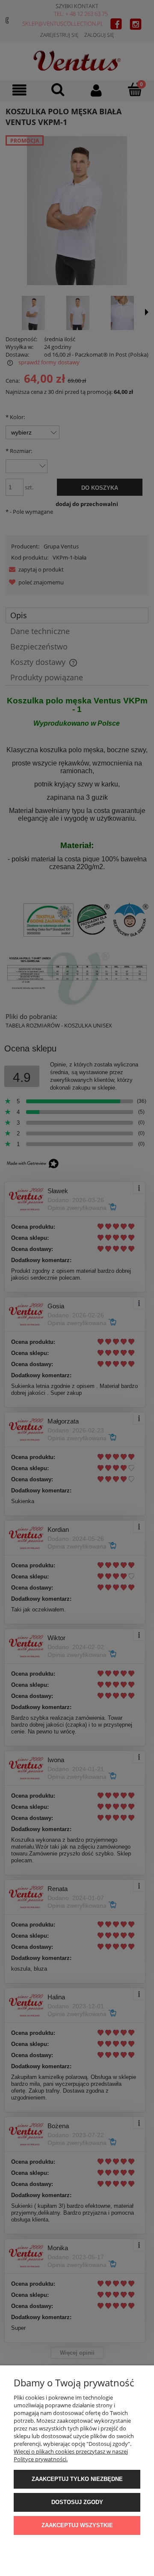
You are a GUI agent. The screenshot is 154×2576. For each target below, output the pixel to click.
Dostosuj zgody (77, 2502)
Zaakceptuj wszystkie (77, 2525)
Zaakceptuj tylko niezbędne (77, 2479)
